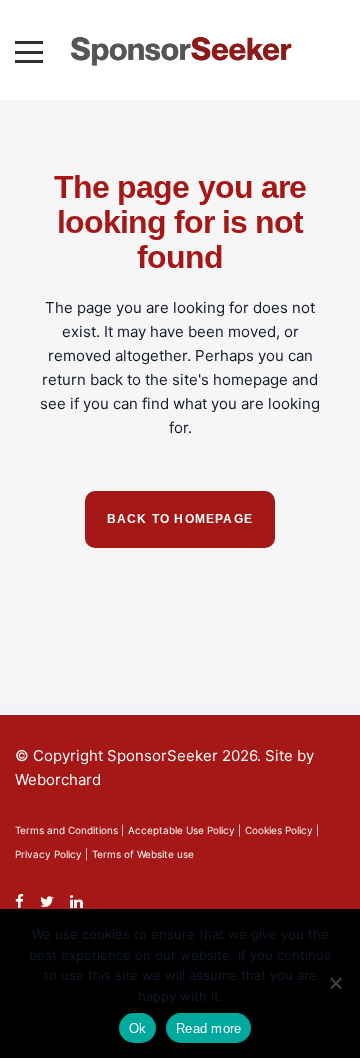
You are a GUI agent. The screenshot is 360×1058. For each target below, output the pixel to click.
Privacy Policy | (51, 854)
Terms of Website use (143, 854)
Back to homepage (180, 519)
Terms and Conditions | (69, 830)
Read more (208, 1028)
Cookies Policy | (282, 830)
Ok (138, 1028)
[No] (335, 983)
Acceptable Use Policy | (184, 830)
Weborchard (58, 779)
